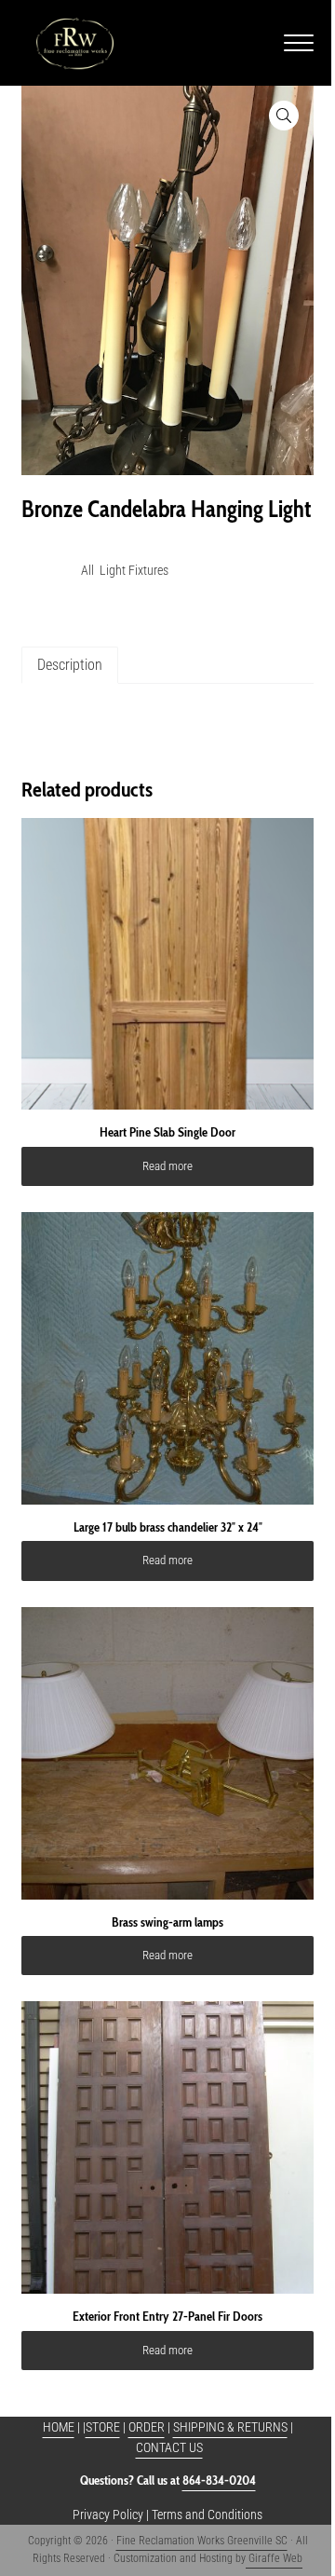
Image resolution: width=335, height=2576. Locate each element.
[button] (284, 116)
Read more (167, 1166)
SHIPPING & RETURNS (230, 2427)
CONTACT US (169, 2447)
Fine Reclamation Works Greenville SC (202, 2541)
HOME (59, 2427)
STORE (103, 2427)
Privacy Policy (108, 2515)
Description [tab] (70, 665)
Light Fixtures (134, 570)
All (87, 570)
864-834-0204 (219, 2480)
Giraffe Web (274, 2558)
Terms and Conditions (207, 2515)
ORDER (147, 2427)
